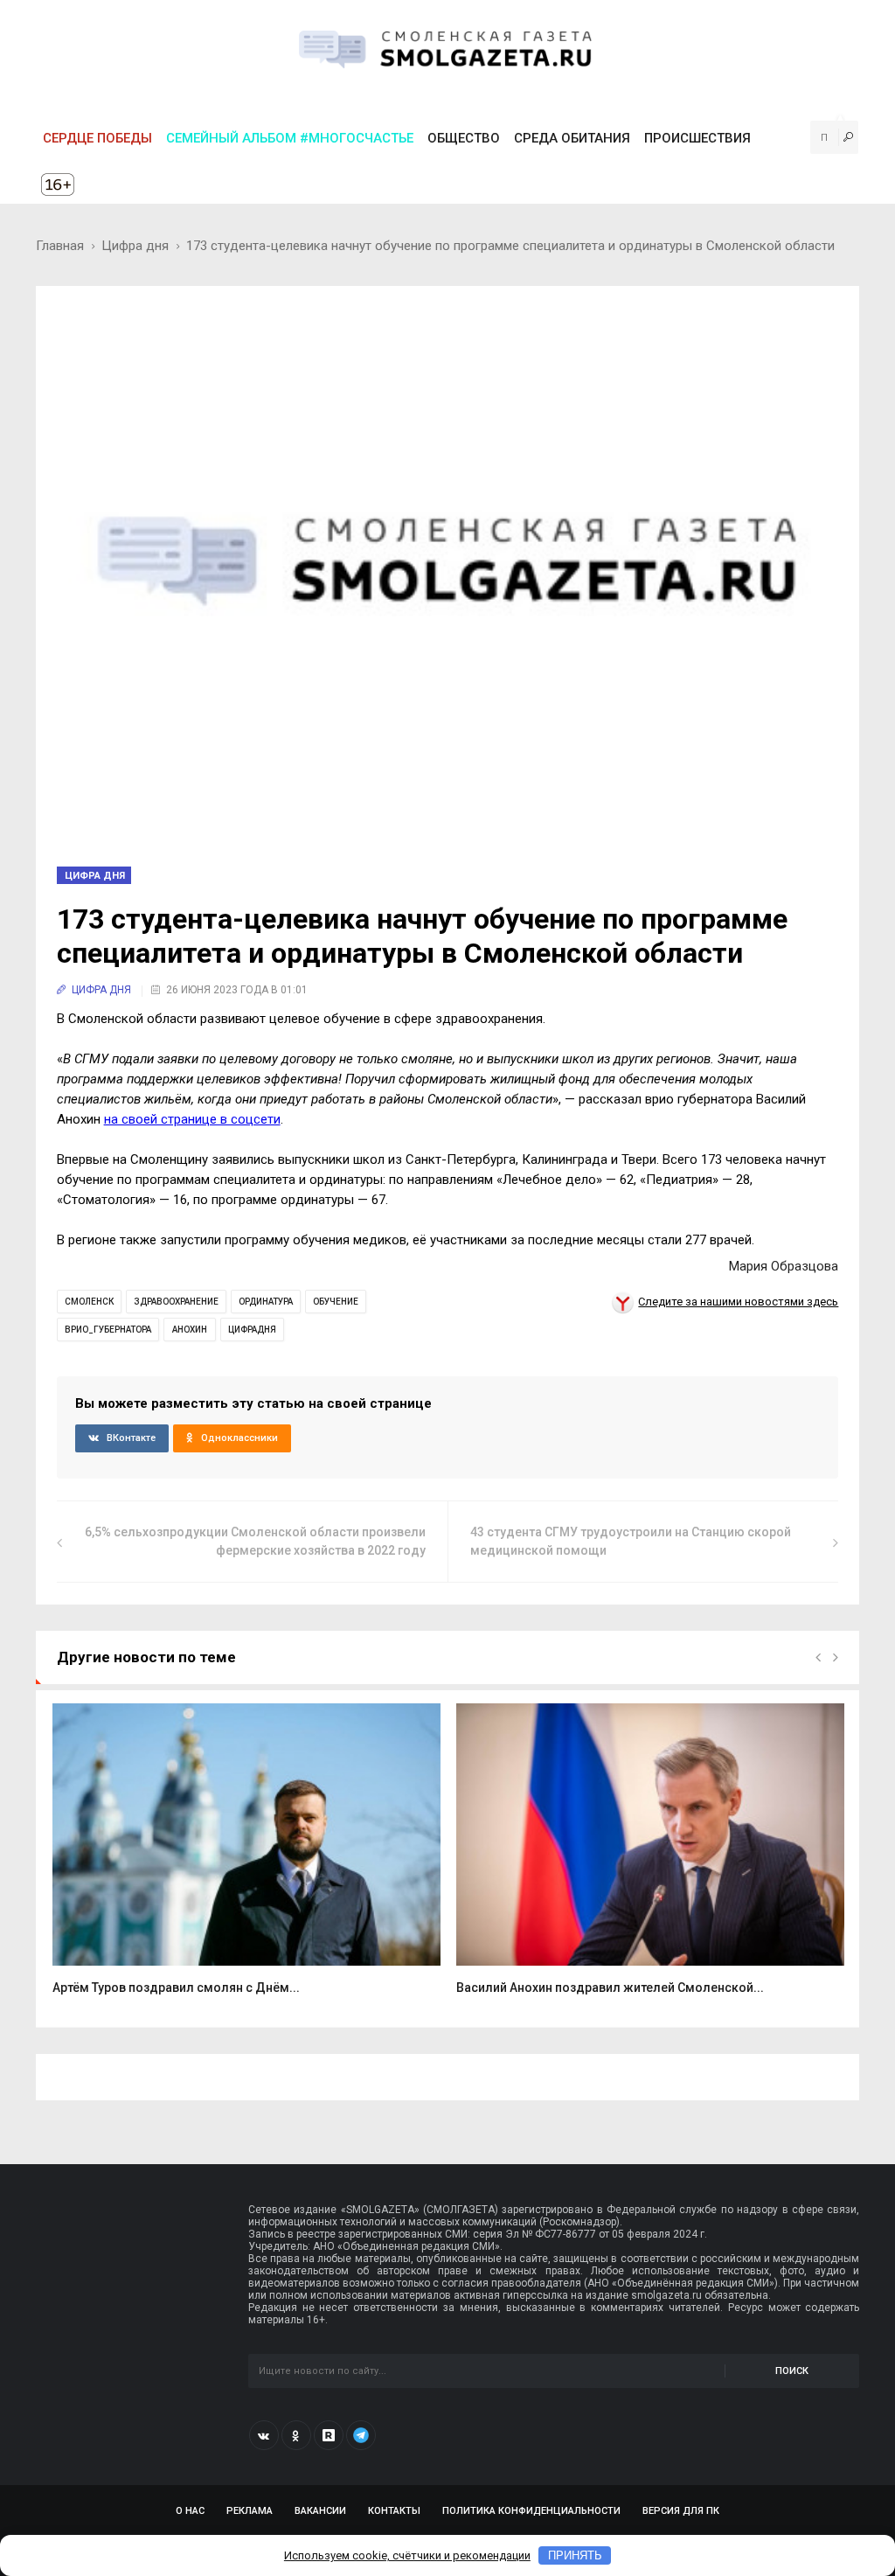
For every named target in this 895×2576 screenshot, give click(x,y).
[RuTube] (329, 2435)
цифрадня (252, 1330)
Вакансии (320, 2511)
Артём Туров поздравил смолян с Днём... (176, 1988)
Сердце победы (97, 138)
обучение (336, 1302)
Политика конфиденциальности (531, 2511)
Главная (60, 246)
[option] (246, 1859)
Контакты (394, 2511)
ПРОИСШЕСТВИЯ (697, 138)
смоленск (89, 1302)
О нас (190, 2511)
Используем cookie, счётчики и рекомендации (407, 2555)
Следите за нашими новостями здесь (738, 1302)
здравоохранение (176, 1302)
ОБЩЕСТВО (464, 138)
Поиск (792, 2371)
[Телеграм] (361, 2435)
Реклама (250, 2511)
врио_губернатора (108, 1330)
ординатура (266, 1302)
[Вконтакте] (264, 2435)
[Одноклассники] (296, 2435)
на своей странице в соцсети (192, 1119)
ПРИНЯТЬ (575, 2555)
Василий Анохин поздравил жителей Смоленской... (610, 1988)
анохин (190, 1330)
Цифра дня (135, 246)
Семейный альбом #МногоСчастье (290, 138)
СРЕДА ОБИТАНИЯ (572, 138)
